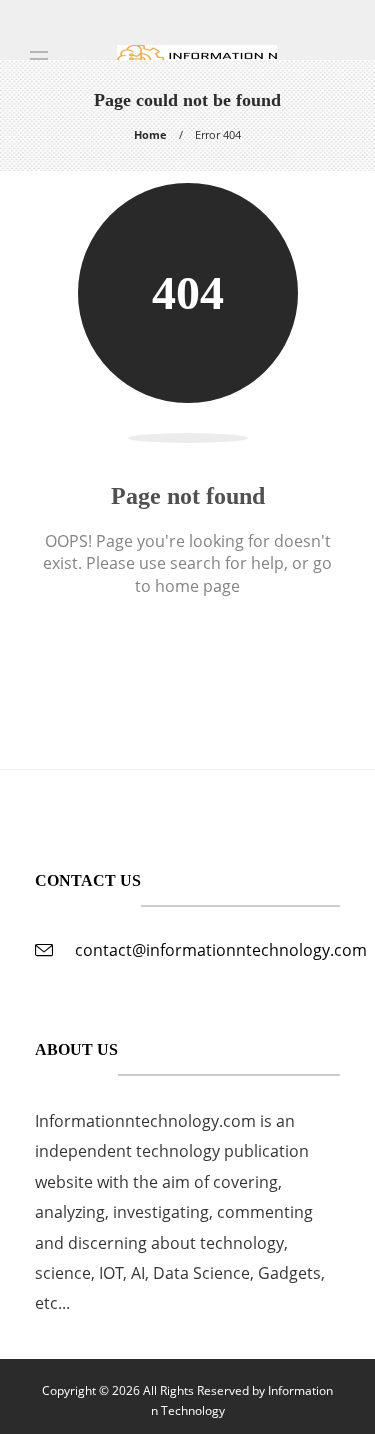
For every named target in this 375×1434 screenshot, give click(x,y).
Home (150, 134)
